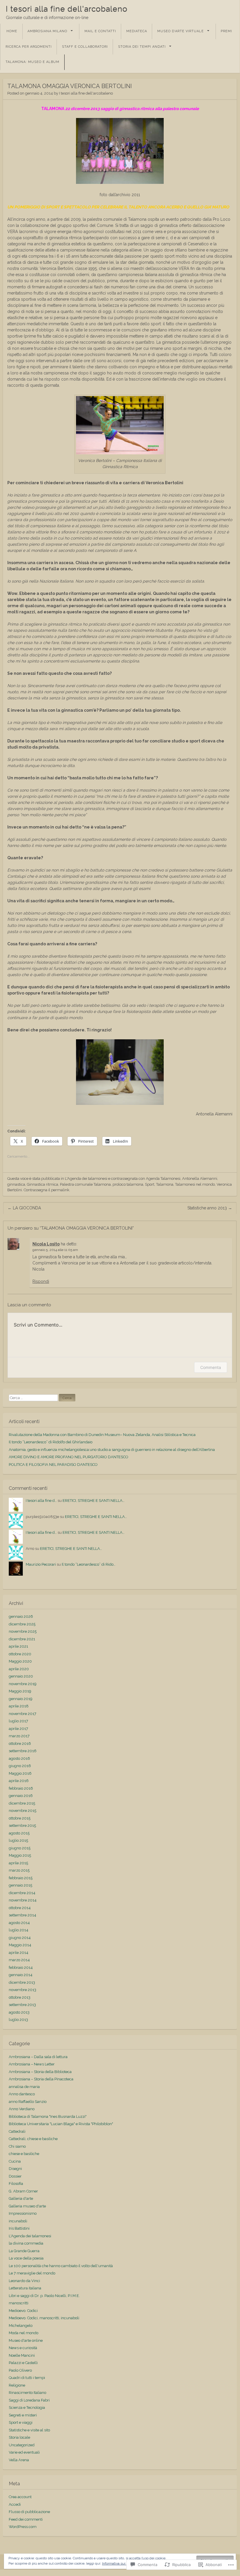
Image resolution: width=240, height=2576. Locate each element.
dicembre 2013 (22, 1982)
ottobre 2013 (20, 1997)
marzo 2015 (19, 1870)
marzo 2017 (19, 1736)
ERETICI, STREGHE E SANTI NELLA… (94, 1501)
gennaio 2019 (21, 1699)
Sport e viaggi (21, 2422)
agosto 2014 (19, 1923)
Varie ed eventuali (24, 2452)
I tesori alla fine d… (41, 1501)
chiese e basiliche (24, 2154)
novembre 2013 (23, 1990)
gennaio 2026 (21, 1616)
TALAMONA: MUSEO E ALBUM (32, 62)
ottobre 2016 (20, 1744)
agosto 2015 (19, 1833)
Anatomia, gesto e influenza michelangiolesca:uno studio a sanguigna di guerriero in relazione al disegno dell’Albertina (112, 1450)
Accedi (15, 2504)
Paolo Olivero (20, 2370)
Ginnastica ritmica (43, 1184)
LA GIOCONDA (24, 1208)
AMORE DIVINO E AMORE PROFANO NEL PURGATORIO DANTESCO (69, 1457)
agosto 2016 (19, 1758)
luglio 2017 (18, 1721)
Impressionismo (23, 2213)
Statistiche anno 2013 (210, 1208)
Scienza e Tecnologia (27, 2408)
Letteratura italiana (25, 2288)
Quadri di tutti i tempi (27, 2378)
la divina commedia (26, 2243)
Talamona (165, 1184)
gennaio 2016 (21, 1796)
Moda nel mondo (24, 2333)
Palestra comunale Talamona (85, 1184)
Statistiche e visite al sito (29, 2430)
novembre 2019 (23, 1684)
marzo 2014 (19, 1960)
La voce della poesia (26, 2258)
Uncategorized (22, 2445)
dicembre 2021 (22, 1639)
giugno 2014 (20, 1938)
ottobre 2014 (20, 1908)
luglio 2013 (18, 2020)
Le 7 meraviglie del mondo (32, 2273)
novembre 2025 (23, 1631)
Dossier (15, 2176)
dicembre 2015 (22, 1803)
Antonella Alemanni (200, 1179)
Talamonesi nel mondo (195, 1184)
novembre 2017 (23, 1714)
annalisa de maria (24, 2087)
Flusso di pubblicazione (29, 2512)
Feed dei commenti (26, 2519)
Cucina (15, 2161)
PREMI (226, 31)
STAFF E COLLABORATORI (85, 47)
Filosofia (16, 2184)
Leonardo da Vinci (24, 2281)
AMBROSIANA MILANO (47, 31)
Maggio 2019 (20, 1691)
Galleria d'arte (21, 2198)
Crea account (20, 2497)
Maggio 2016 (20, 1773)
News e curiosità (23, 2348)
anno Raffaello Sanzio (28, 2102)
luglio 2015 (18, 1840)
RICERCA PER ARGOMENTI (29, 47)
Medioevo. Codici (23, 2311)
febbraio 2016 (21, 1788)
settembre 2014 (23, 1915)
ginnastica (16, 1184)
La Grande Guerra (24, 2251)
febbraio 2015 (21, 1878)
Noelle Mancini (22, 2355)
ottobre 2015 (20, 1818)
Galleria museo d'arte (27, 2206)
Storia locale (19, 2437)
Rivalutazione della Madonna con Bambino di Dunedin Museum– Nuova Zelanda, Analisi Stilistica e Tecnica (102, 1435)
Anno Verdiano (22, 2109)
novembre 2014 (23, 1900)
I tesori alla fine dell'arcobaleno (67, 9)
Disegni (15, 2169)
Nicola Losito (46, 1244)
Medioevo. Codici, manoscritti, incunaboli (44, 2318)
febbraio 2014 (21, 1967)
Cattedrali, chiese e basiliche (33, 2139)
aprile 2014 (19, 1953)
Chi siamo (17, 2146)
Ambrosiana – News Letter (32, 2064)
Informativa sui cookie (119, 2563)
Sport (150, 1184)
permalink (60, 1190)
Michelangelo (21, 2326)
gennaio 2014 (21, 1975)
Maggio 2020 (20, 1661)
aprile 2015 (18, 1863)
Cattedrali (17, 2131)
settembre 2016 (23, 1751)
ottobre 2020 (20, 1654)
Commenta (211, 1367)
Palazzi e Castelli (23, 2363)
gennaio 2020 (21, 1676)
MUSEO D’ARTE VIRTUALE (181, 31)
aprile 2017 (18, 1729)
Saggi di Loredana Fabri (29, 2400)
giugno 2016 (20, 1766)
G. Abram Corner (23, 2191)
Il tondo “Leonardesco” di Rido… (89, 1564)
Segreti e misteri (23, 2415)
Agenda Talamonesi (163, 1179)
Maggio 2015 (20, 1855)
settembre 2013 (22, 2005)
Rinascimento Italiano (27, 2393)
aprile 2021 (18, 1646)
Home (12, 31)
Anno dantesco (22, 2094)
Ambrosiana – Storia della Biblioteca (40, 2072)
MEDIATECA (137, 31)
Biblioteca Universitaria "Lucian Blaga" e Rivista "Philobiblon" (61, 2124)
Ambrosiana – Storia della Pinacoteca (41, 2079)
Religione (17, 2385)
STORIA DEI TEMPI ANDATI (142, 47)
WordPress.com (23, 2527)
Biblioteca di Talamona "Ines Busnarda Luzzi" (48, 2117)
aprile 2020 (19, 1669)
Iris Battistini (19, 2228)
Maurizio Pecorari (41, 1564)
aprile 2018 (19, 1706)
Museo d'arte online (26, 2340)
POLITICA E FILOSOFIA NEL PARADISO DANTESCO (53, 1465)
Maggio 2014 (20, 1945)
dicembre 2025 (22, 1624)
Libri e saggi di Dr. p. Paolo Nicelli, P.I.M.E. (44, 2296)
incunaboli (18, 2221)
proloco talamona (128, 1184)
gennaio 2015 (20, 1885)
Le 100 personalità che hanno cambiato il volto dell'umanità (61, 2266)
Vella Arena (19, 2460)
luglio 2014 (19, 1930)
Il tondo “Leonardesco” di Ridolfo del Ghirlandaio (51, 1442)
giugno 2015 (20, 1848)
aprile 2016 (19, 1781)
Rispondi (41, 1281)
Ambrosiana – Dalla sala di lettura (38, 2057)
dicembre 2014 (22, 1893)
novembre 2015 (23, 1811)
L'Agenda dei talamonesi (86, 1179)
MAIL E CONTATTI (100, 31)
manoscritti (19, 2303)
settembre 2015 (22, 1826)
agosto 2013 (19, 2012)
